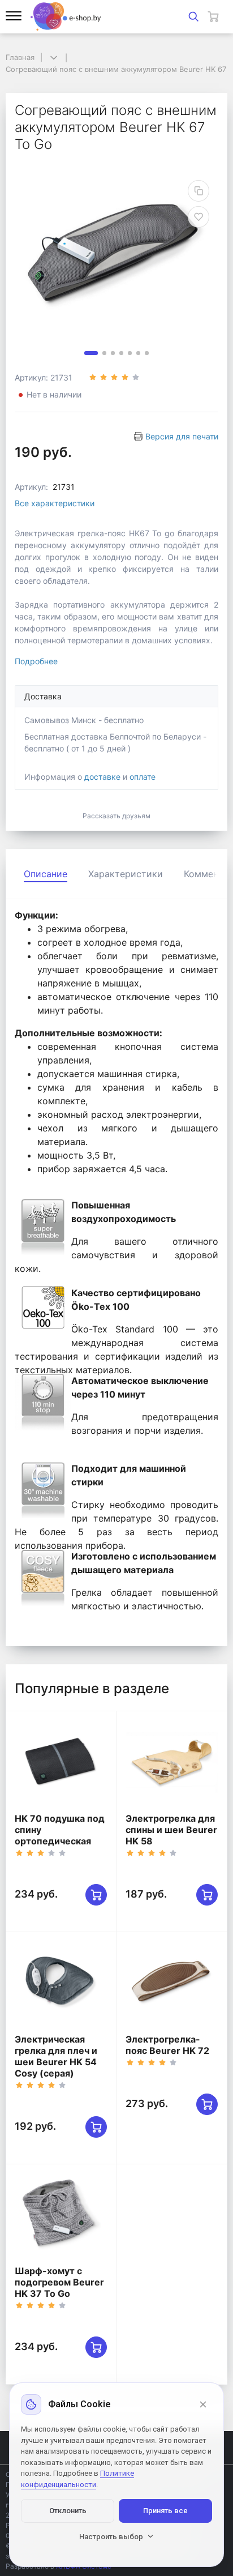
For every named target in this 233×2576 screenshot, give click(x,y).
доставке (102, 777)
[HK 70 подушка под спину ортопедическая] (61, 1762)
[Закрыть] (203, 2404)
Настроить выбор (111, 2537)
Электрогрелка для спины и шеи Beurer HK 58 (171, 1830)
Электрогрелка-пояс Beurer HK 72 (167, 2045)
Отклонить (68, 2511)
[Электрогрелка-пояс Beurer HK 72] (172, 1983)
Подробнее (36, 661)
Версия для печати (182, 436)
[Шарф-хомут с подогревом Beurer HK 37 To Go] (61, 2215)
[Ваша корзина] (213, 16)
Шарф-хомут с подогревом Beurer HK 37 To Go (59, 2282)
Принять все (165, 2511)
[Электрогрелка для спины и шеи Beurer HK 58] (172, 1762)
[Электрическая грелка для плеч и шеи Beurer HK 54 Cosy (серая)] (61, 1983)
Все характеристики (55, 503)
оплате (143, 777)
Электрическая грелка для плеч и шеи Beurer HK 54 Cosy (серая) (56, 2056)
